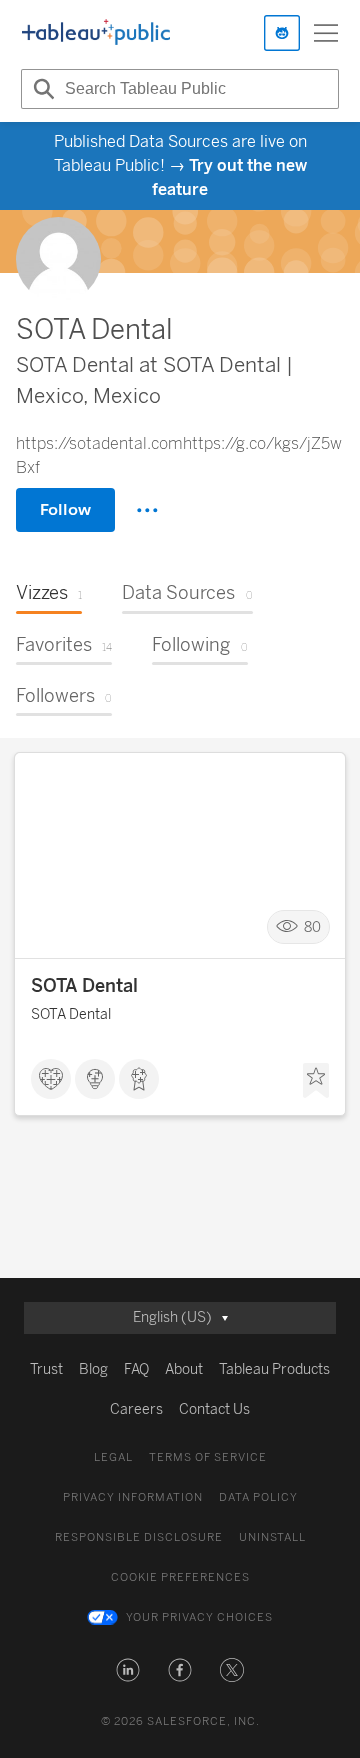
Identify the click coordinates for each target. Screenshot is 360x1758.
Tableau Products (274, 1369)
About (184, 1369)
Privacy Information (133, 1497)
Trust (46, 1369)
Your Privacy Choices (199, 1617)
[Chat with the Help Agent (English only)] (282, 33)
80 (312, 927)
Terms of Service (208, 1457)
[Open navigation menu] (326, 33)
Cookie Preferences (180, 1577)
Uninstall (272, 1537)
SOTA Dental (84, 986)
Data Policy (258, 1497)
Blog (93, 1369)
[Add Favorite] (316, 1081)
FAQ (136, 1369)
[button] (128, 1670)
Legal (113, 1457)
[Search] (41, 89)
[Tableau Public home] (96, 33)
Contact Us (214, 1409)
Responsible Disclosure (139, 1537)
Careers (136, 1409)
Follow (65, 509)
